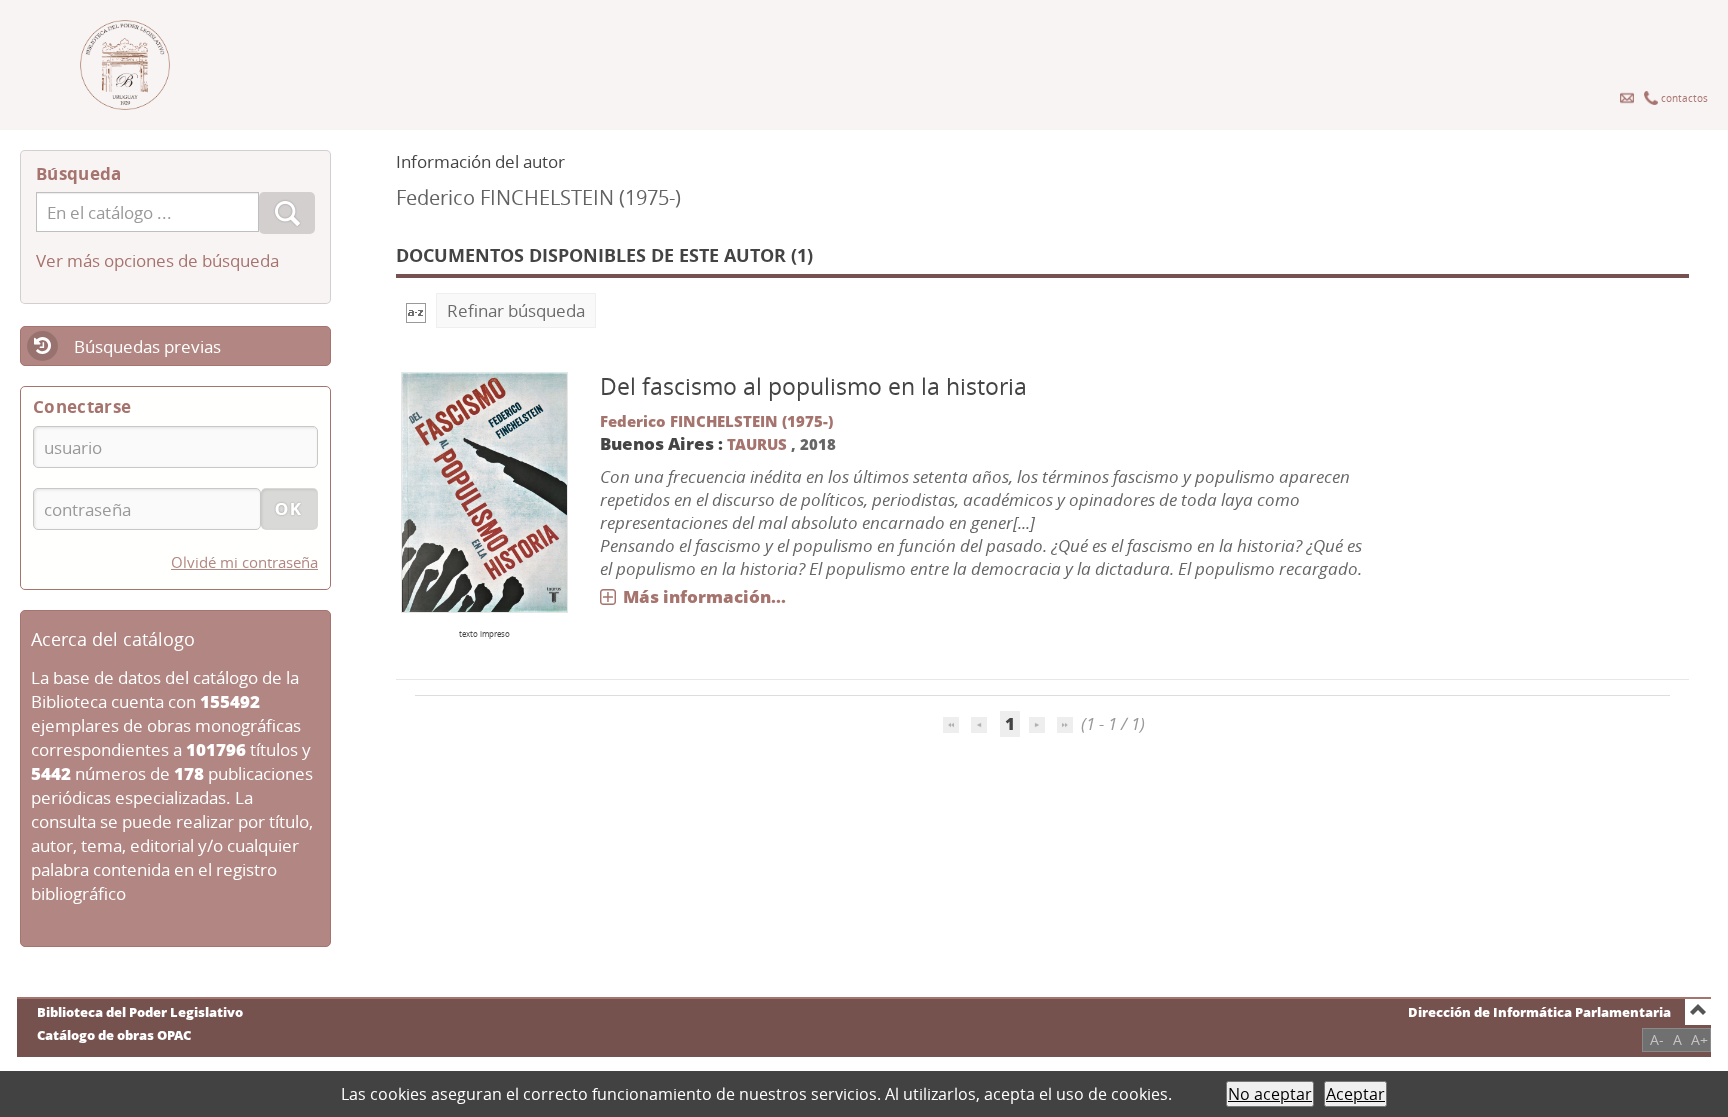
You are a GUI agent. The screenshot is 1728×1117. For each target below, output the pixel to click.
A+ (1699, 1039)
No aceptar (1270, 1094)
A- (1657, 1039)
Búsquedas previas (147, 346)
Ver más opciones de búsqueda (157, 260)
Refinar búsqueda (516, 310)
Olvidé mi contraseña (244, 562)
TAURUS (757, 444)
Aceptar (1355, 1094)
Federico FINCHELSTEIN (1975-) (716, 421)
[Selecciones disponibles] (416, 310)
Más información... (704, 596)
